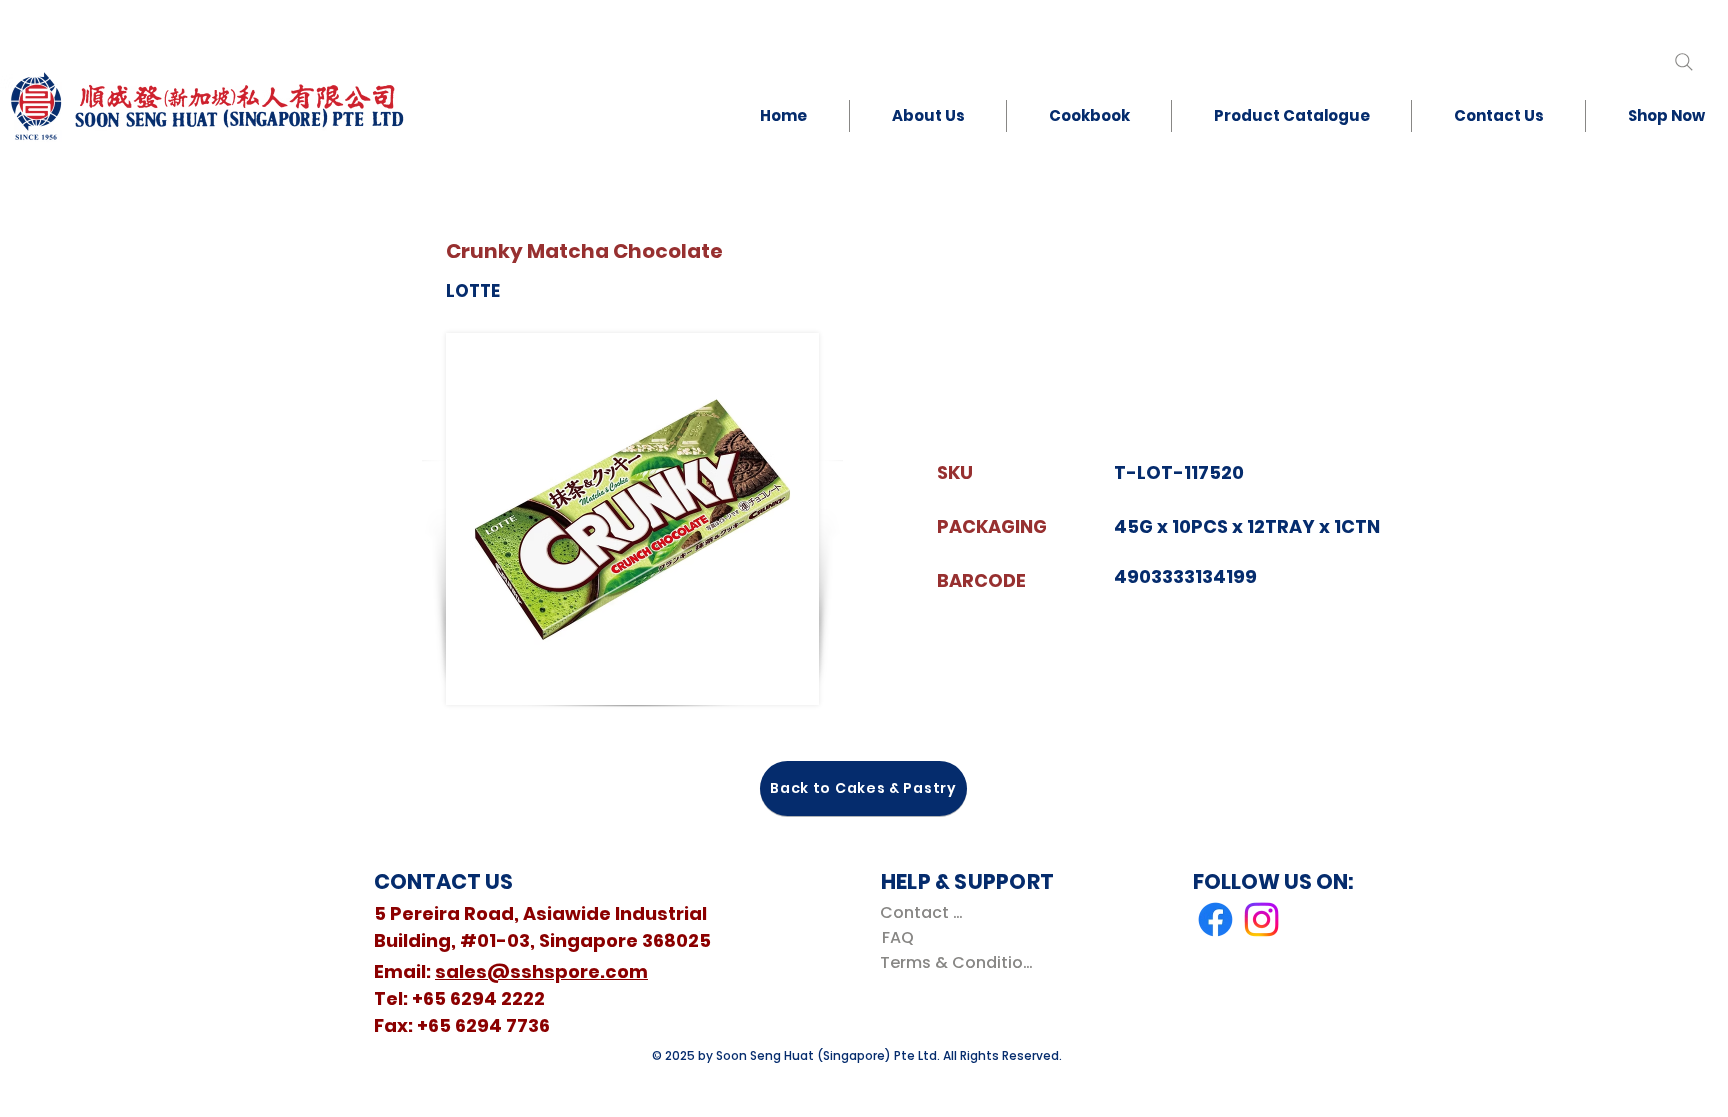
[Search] (1683, 61)
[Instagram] (1261, 919)
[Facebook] (1215, 919)
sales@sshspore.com (541, 971)
